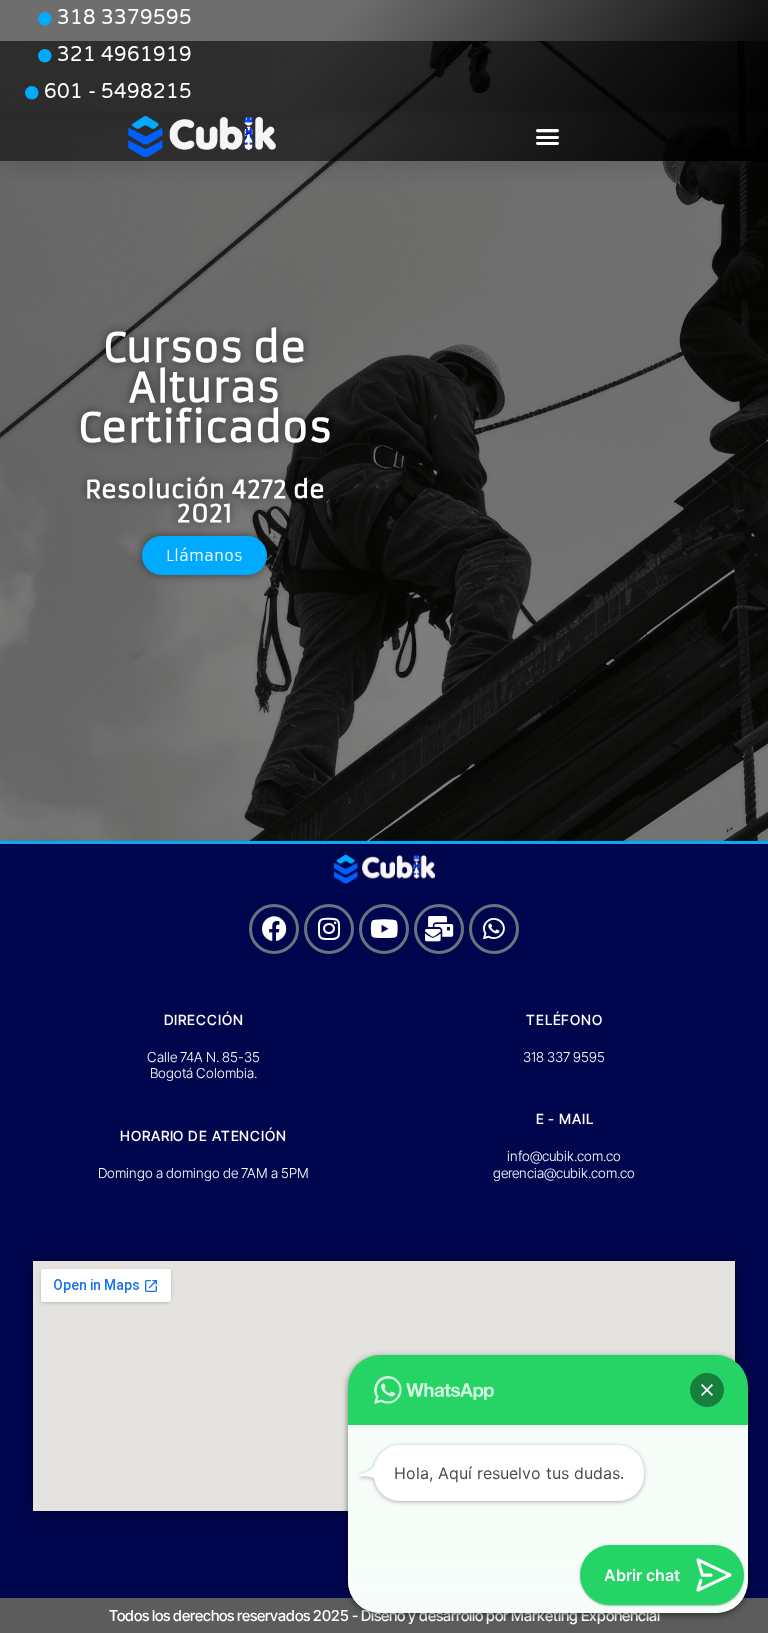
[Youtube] (384, 929)
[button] (548, 137)
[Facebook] (274, 929)
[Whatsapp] (494, 929)
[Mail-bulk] (439, 929)
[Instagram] (329, 929)
